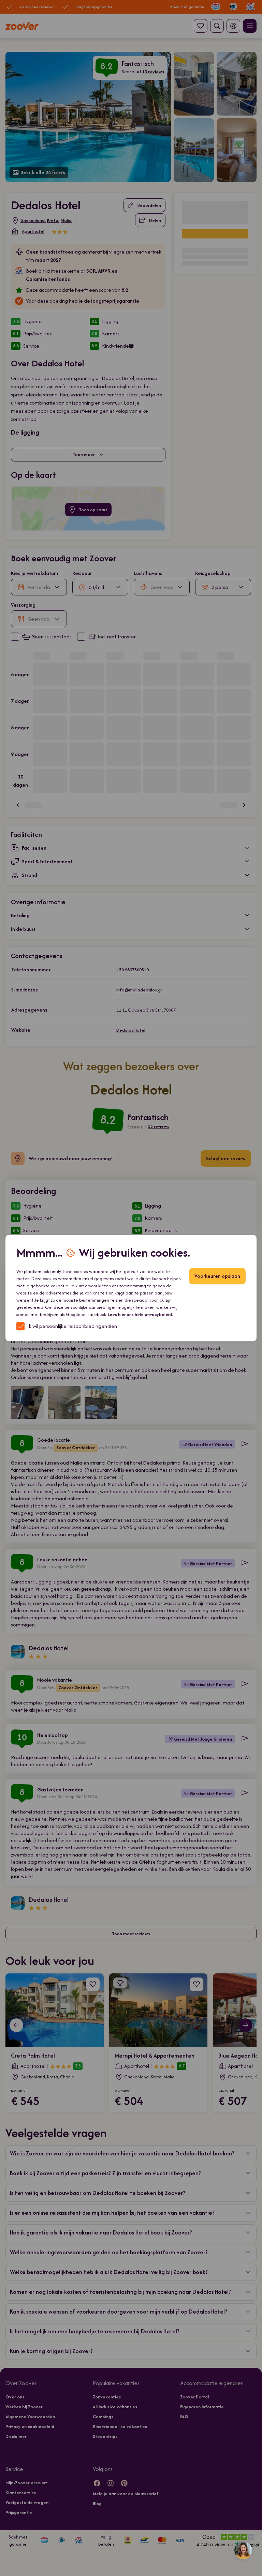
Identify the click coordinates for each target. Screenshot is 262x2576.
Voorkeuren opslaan (217, 1276)
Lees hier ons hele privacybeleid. (140, 1314)
